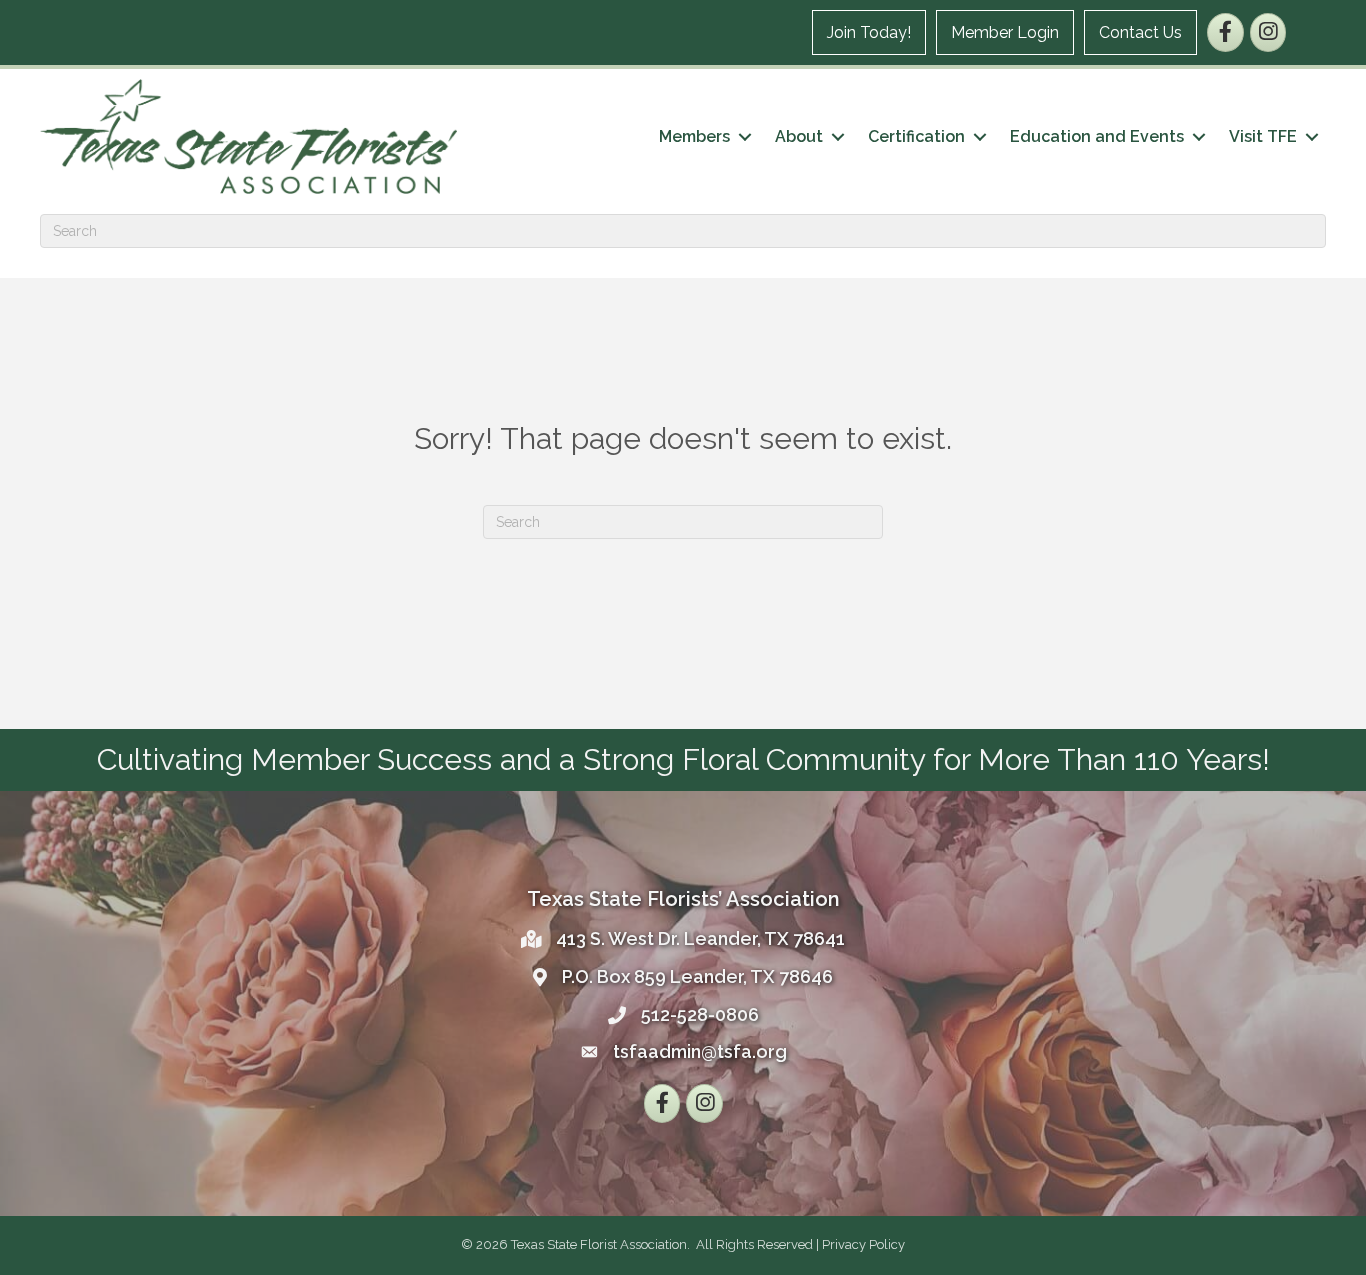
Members (694, 136)
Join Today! (869, 32)
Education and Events (1097, 136)
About (799, 136)
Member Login (1005, 32)
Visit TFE (1263, 136)
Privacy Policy (863, 1244)
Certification (916, 136)
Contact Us (1140, 32)
